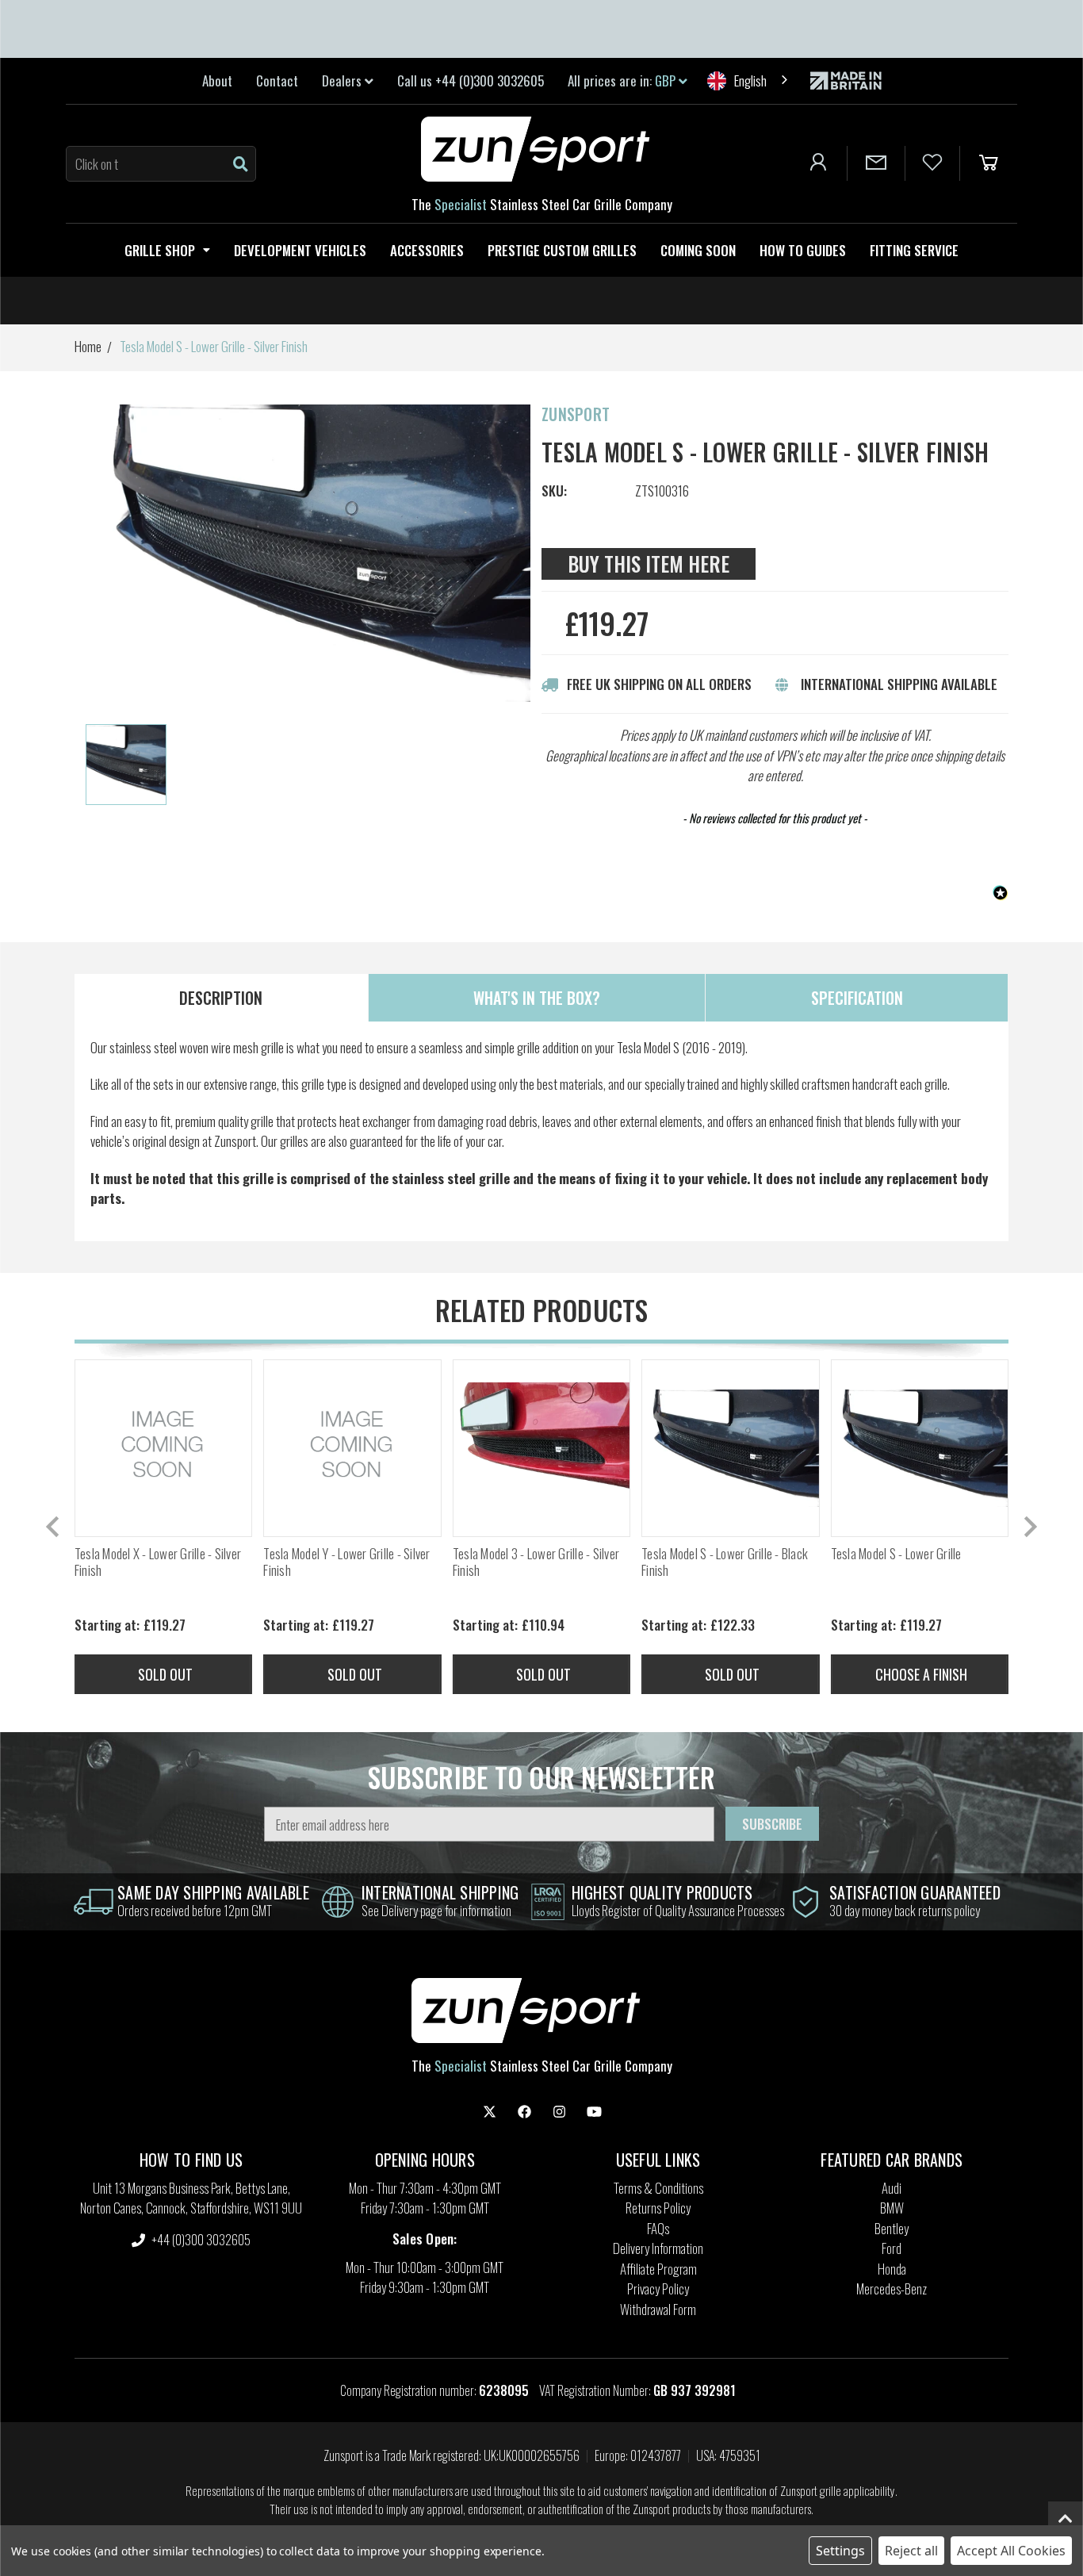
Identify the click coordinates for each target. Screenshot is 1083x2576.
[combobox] (749, 80)
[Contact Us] (876, 163)
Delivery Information (658, 2248)
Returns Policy (658, 2208)
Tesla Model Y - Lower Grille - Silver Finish (346, 1562)
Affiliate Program (658, 2269)
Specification (857, 998)
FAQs (658, 2228)
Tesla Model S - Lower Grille (896, 1554)
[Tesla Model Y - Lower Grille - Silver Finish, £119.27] (352, 1448)
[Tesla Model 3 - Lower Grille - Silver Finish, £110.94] (541, 1448)
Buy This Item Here (649, 563)
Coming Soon (698, 250)
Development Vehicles (300, 250)
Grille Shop (160, 250)
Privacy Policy (658, 2288)
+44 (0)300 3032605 (200, 2239)
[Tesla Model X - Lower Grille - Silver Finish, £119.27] (163, 1448)
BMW (892, 2208)
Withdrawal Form (658, 2309)
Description (221, 998)
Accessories (427, 250)
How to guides (803, 250)
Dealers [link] (343, 80)
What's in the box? (537, 998)
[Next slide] (1029, 1527)
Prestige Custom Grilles (562, 250)
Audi (892, 2188)
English (750, 80)
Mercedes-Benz (892, 2288)
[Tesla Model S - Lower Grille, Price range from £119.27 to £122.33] (920, 1448)
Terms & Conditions (658, 2188)
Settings (840, 2551)
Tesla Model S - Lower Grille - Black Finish (725, 1562)
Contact (277, 80)
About (217, 80)
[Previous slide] (54, 1527)
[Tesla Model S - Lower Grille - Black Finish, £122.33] (730, 1448)
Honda (892, 2269)
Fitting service (914, 250)
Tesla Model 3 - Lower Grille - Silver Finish (536, 1562)
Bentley (892, 2228)
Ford (892, 2248)
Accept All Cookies (1011, 2551)
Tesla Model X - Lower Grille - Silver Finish (158, 1562)
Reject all (911, 2551)
